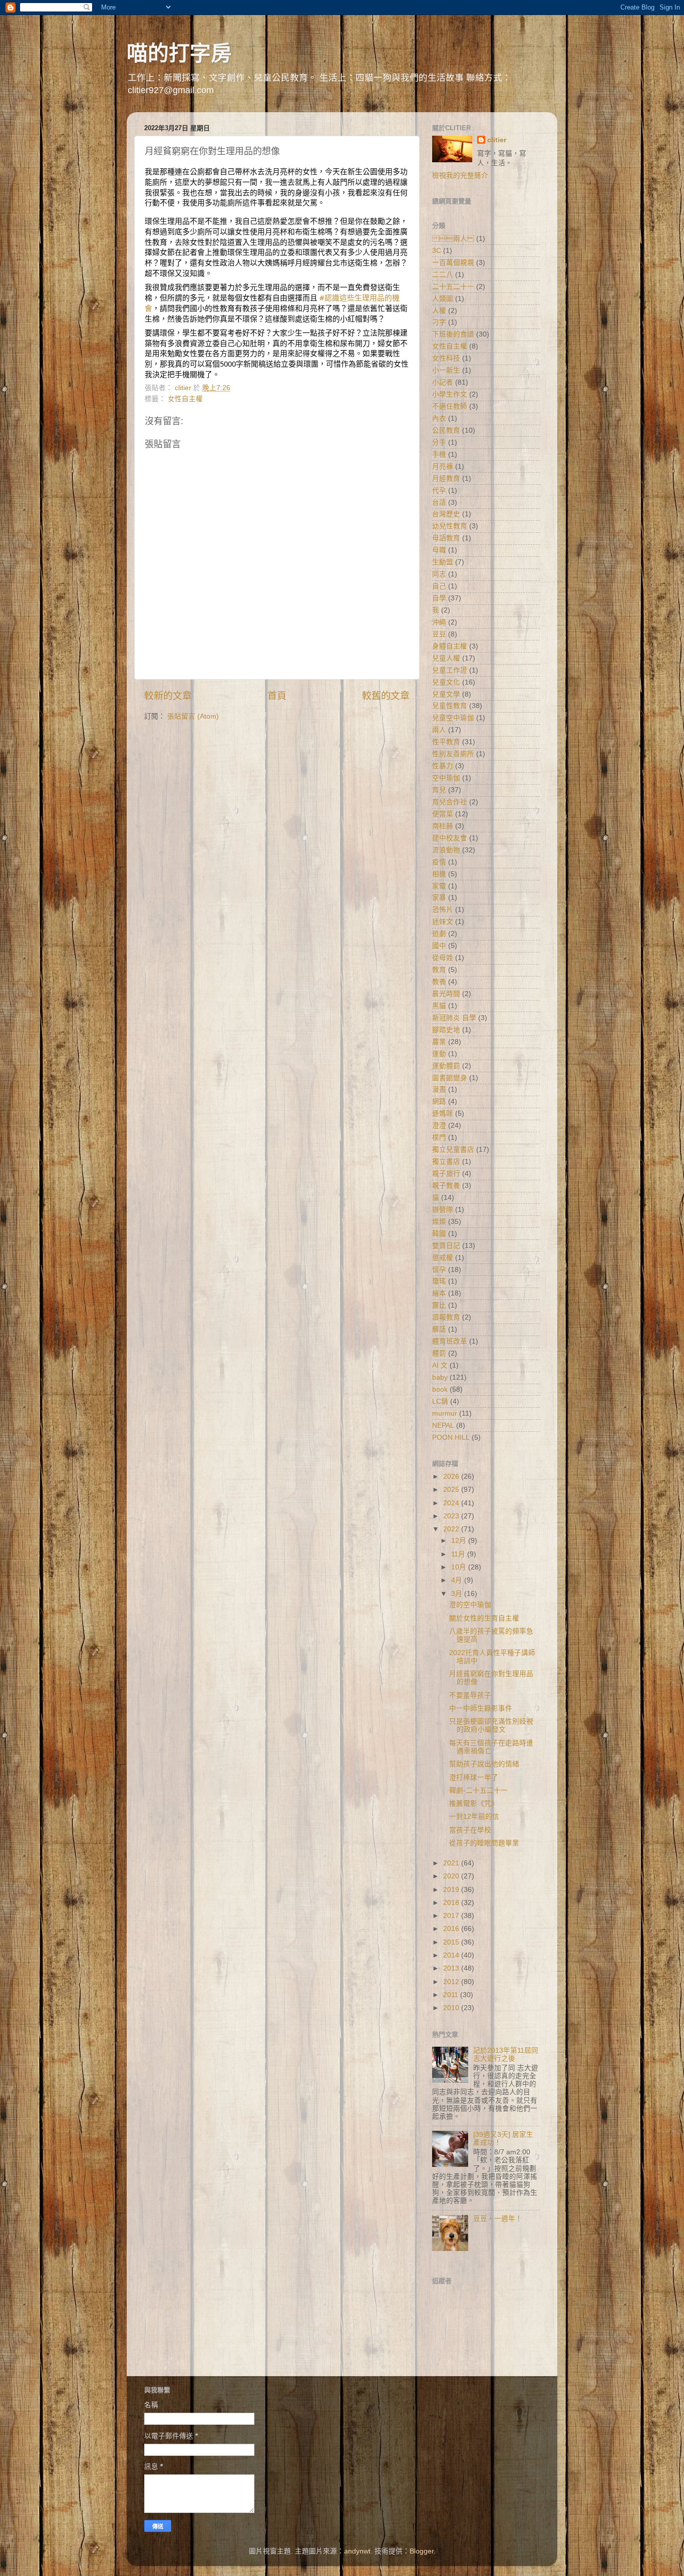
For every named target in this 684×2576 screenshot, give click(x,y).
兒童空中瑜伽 (453, 718)
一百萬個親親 (453, 263)
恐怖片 (443, 910)
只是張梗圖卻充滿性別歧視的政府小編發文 (491, 1725)
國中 (439, 946)
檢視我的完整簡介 (460, 176)
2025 (452, 1490)
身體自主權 (450, 646)
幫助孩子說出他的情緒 (484, 1764)
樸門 (439, 1138)
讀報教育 (446, 1317)
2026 (452, 1477)
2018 (452, 1903)
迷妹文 (443, 922)
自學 (439, 598)
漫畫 (439, 1089)
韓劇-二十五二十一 (478, 1791)
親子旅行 (446, 1174)
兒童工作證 (450, 670)
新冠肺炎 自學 (454, 1018)
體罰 (439, 1353)
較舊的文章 (386, 696)
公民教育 (446, 430)
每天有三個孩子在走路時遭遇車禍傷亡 (491, 1747)
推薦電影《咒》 (474, 1804)
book (440, 1389)
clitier (497, 140)
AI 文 (440, 1365)
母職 (439, 550)
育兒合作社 (450, 802)
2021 (452, 1863)
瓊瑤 (439, 1281)
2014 (452, 1955)
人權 (439, 311)
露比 (439, 1305)
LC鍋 (440, 1401)
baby (440, 1377)
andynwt (357, 2551)
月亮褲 (443, 466)
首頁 (277, 696)
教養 (439, 982)
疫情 (439, 862)
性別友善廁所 (453, 754)
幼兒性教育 (450, 526)
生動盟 (443, 562)
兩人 (453, 239)
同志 (439, 574)
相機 (439, 874)
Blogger (422, 2551)
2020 (452, 1876)
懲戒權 (443, 1258)
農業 (439, 1042)
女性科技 (446, 358)
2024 (452, 1503)
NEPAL (443, 1425)
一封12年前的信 (474, 1817)
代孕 (439, 491)
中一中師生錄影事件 (481, 1708)
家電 (439, 886)
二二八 (443, 275)
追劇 (439, 934)
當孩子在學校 (470, 1830)
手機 (439, 454)
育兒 (439, 790)
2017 (452, 1916)
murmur (445, 1413)
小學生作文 (450, 394)
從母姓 (443, 958)
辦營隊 (443, 1210)
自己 (439, 586)
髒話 (439, 1329)
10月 (460, 1567)
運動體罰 (446, 1066)
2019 (452, 1890)
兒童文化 (446, 682)
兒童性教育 (450, 706)
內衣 (439, 418)
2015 (452, 1942)
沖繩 (439, 622)
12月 (460, 1541)
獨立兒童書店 (453, 1150)
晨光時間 (446, 994)
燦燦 (439, 1222)
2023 (452, 1516)
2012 (452, 1982)
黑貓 (439, 1006)
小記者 (443, 382)
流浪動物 (446, 850)
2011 (452, 1995)
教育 (439, 970)
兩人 (439, 730)
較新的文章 (168, 696)
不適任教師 (450, 406)
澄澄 (439, 1125)
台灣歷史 (446, 514)
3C (437, 251)
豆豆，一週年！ (498, 2219)
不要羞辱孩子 (470, 1695)
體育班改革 (450, 1341)
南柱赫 (443, 826)
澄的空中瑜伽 (470, 1605)
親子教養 (446, 1186)
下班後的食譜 (453, 334)
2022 (452, 1529)
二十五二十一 (453, 287)
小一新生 (446, 370)
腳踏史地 (446, 1030)
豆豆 (439, 634)
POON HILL (451, 1437)
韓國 (439, 1234)
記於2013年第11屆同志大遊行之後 (506, 2054)
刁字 (439, 322)
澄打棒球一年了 (474, 1778)
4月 (458, 1580)
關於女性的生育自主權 (484, 1618)
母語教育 (446, 538)
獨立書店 (446, 1162)
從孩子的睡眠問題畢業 (484, 1843)
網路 (439, 1101)
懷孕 (439, 1270)
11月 (459, 1554)
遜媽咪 (443, 1113)
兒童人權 (446, 658)
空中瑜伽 (446, 778)
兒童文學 (446, 694)
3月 (458, 1594)
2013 (452, 1968)
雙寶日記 (446, 1246)
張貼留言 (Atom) (193, 716)
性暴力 (443, 766)
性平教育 (446, 742)
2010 (452, 2008)
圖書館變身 (450, 1078)
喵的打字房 (179, 53)
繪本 (439, 1293)
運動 (439, 1054)
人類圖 (443, 299)
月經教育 (446, 478)
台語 (439, 503)
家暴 (439, 898)
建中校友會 (450, 838)
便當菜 (443, 814)
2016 (452, 1929)
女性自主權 (185, 399)
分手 (439, 442)
